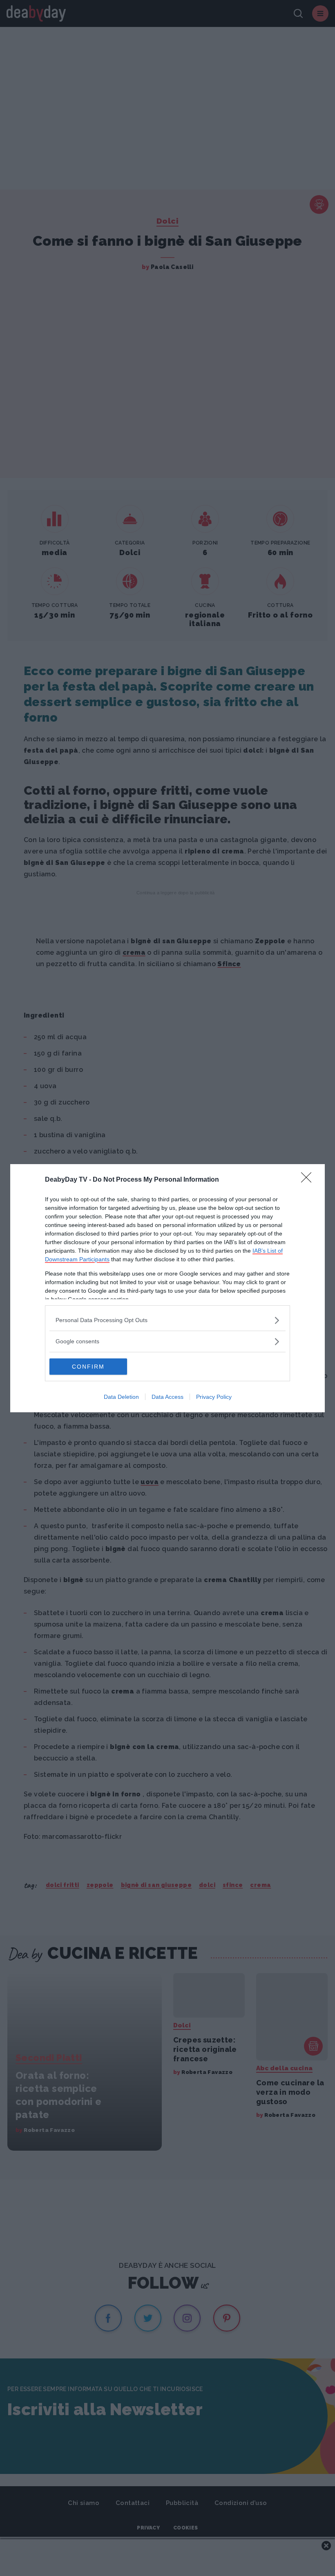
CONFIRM (88, 1367)
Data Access (167, 1397)
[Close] (309, 1180)
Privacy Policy (214, 1397)
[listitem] (167, 1320)
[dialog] (167, 1288)
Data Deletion (121, 1397)
